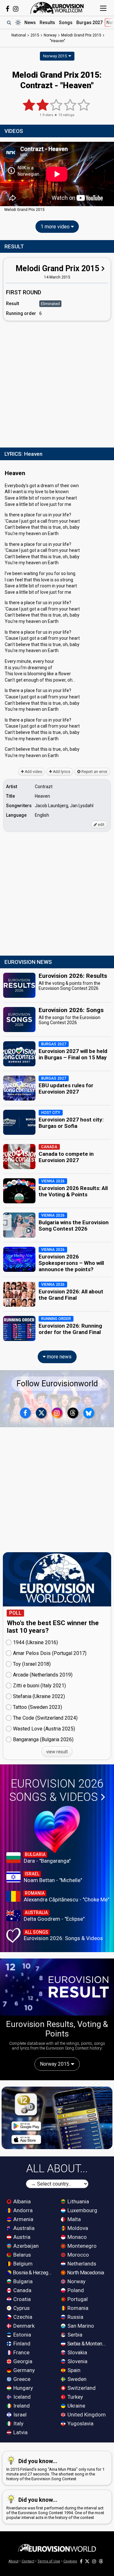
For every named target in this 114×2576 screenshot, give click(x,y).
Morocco (78, 2255)
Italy (18, 2423)
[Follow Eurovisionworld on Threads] (73, 1413)
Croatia (21, 2299)
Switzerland (81, 2388)
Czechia (22, 2317)
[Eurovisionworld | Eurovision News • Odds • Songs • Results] (57, 8)
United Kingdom (86, 2415)
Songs (66, 23)
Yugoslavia (80, 2423)
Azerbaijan (25, 2246)
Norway (76, 2281)
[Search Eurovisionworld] (9, 23)
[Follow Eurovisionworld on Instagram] (16, 9)
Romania (77, 2308)
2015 (35, 35)
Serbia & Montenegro (87, 2344)
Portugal (77, 2299)
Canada (22, 2290)
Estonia (22, 2335)
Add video (33, 772)
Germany (23, 2370)
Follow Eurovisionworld (57, 1384)
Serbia (74, 2335)
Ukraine (76, 2406)
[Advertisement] (57, 383)
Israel (19, 2415)
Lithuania (78, 2201)
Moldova (77, 2228)
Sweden (76, 2379)
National (19, 35)
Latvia (20, 2432)
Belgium (22, 2264)
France (21, 2352)
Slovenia (77, 2361)
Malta (73, 2219)
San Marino (80, 2326)
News (30, 23)
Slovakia (77, 2352)
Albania (21, 2201)
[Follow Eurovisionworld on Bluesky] (89, 1413)
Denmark (23, 2326)
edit (101, 825)
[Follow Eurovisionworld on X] (41, 1413)
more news (59, 1357)
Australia (23, 2228)
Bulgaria (22, 2281)
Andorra (22, 2210)
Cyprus (21, 2308)
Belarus (22, 2255)
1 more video (56, 227)
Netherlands (81, 2264)
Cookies (70, 2561)
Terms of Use (49, 2561)
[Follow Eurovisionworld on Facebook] (7, 9)
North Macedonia (85, 2272)
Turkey (75, 2397)
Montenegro (81, 2246)
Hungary (22, 2388)
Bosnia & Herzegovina (33, 2272)
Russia (75, 2317)
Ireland (21, 2406)
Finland (21, 2344)
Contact (28, 2561)
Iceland (21, 2397)
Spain (73, 2370)
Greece (21, 2379)
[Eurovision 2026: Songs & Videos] (57, 1829)
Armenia (23, 2219)
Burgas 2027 (89, 23)
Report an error (94, 772)
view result (57, 1752)
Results (47, 23)
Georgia (22, 2361)
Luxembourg (82, 2210)
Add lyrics (61, 772)
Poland (75, 2290)
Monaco (76, 2237)
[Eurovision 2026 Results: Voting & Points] (57, 1987)
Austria (21, 2237)
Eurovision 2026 (56, 1790)
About (13, 2561)
